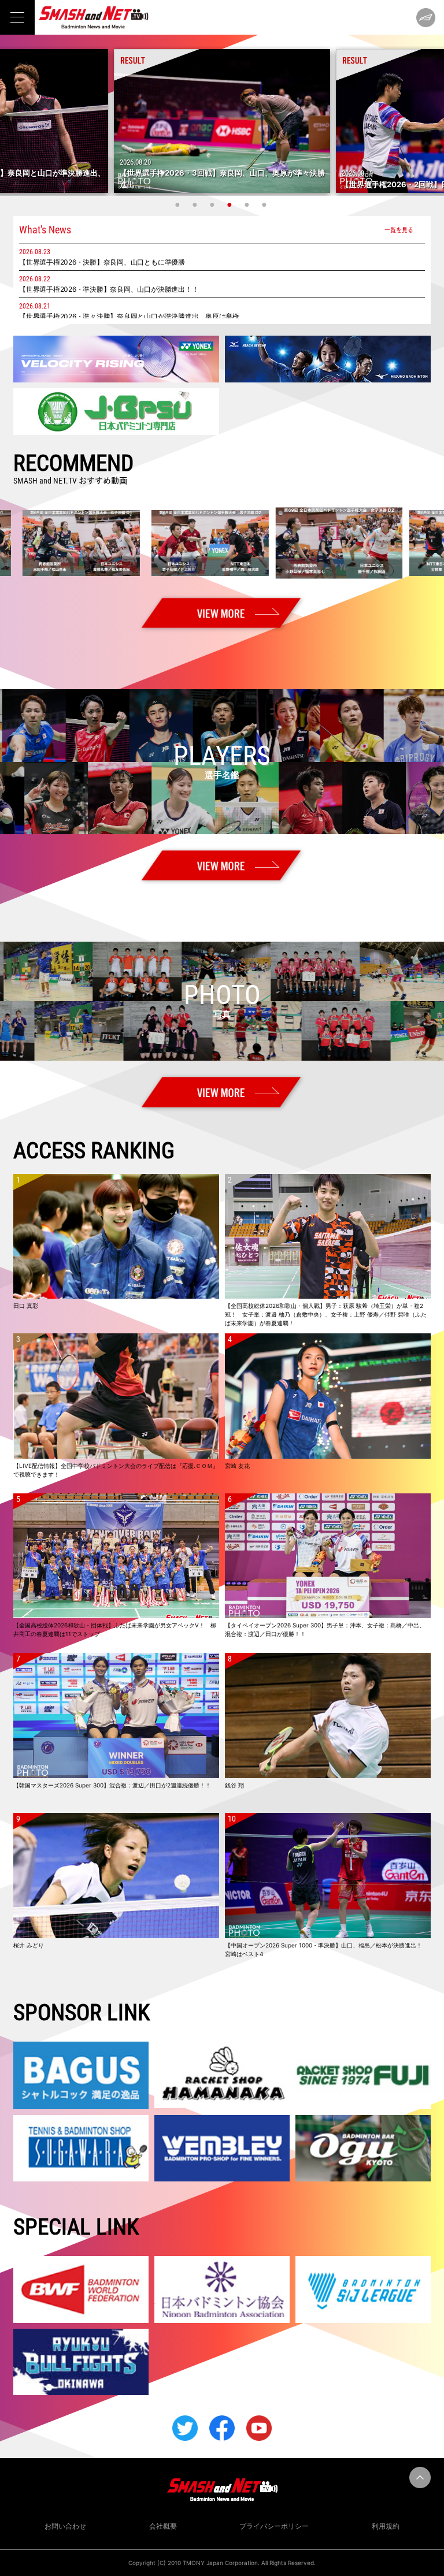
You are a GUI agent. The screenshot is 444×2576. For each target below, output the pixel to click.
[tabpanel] (222, 121)
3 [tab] (213, 205)
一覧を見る (399, 230)
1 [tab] (179, 205)
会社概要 (163, 2526)
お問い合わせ (65, 2526)
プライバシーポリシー (274, 2526)
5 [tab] (248, 205)
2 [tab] (196, 205)
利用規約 (386, 2526)
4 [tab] (231, 205)
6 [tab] (265, 205)
